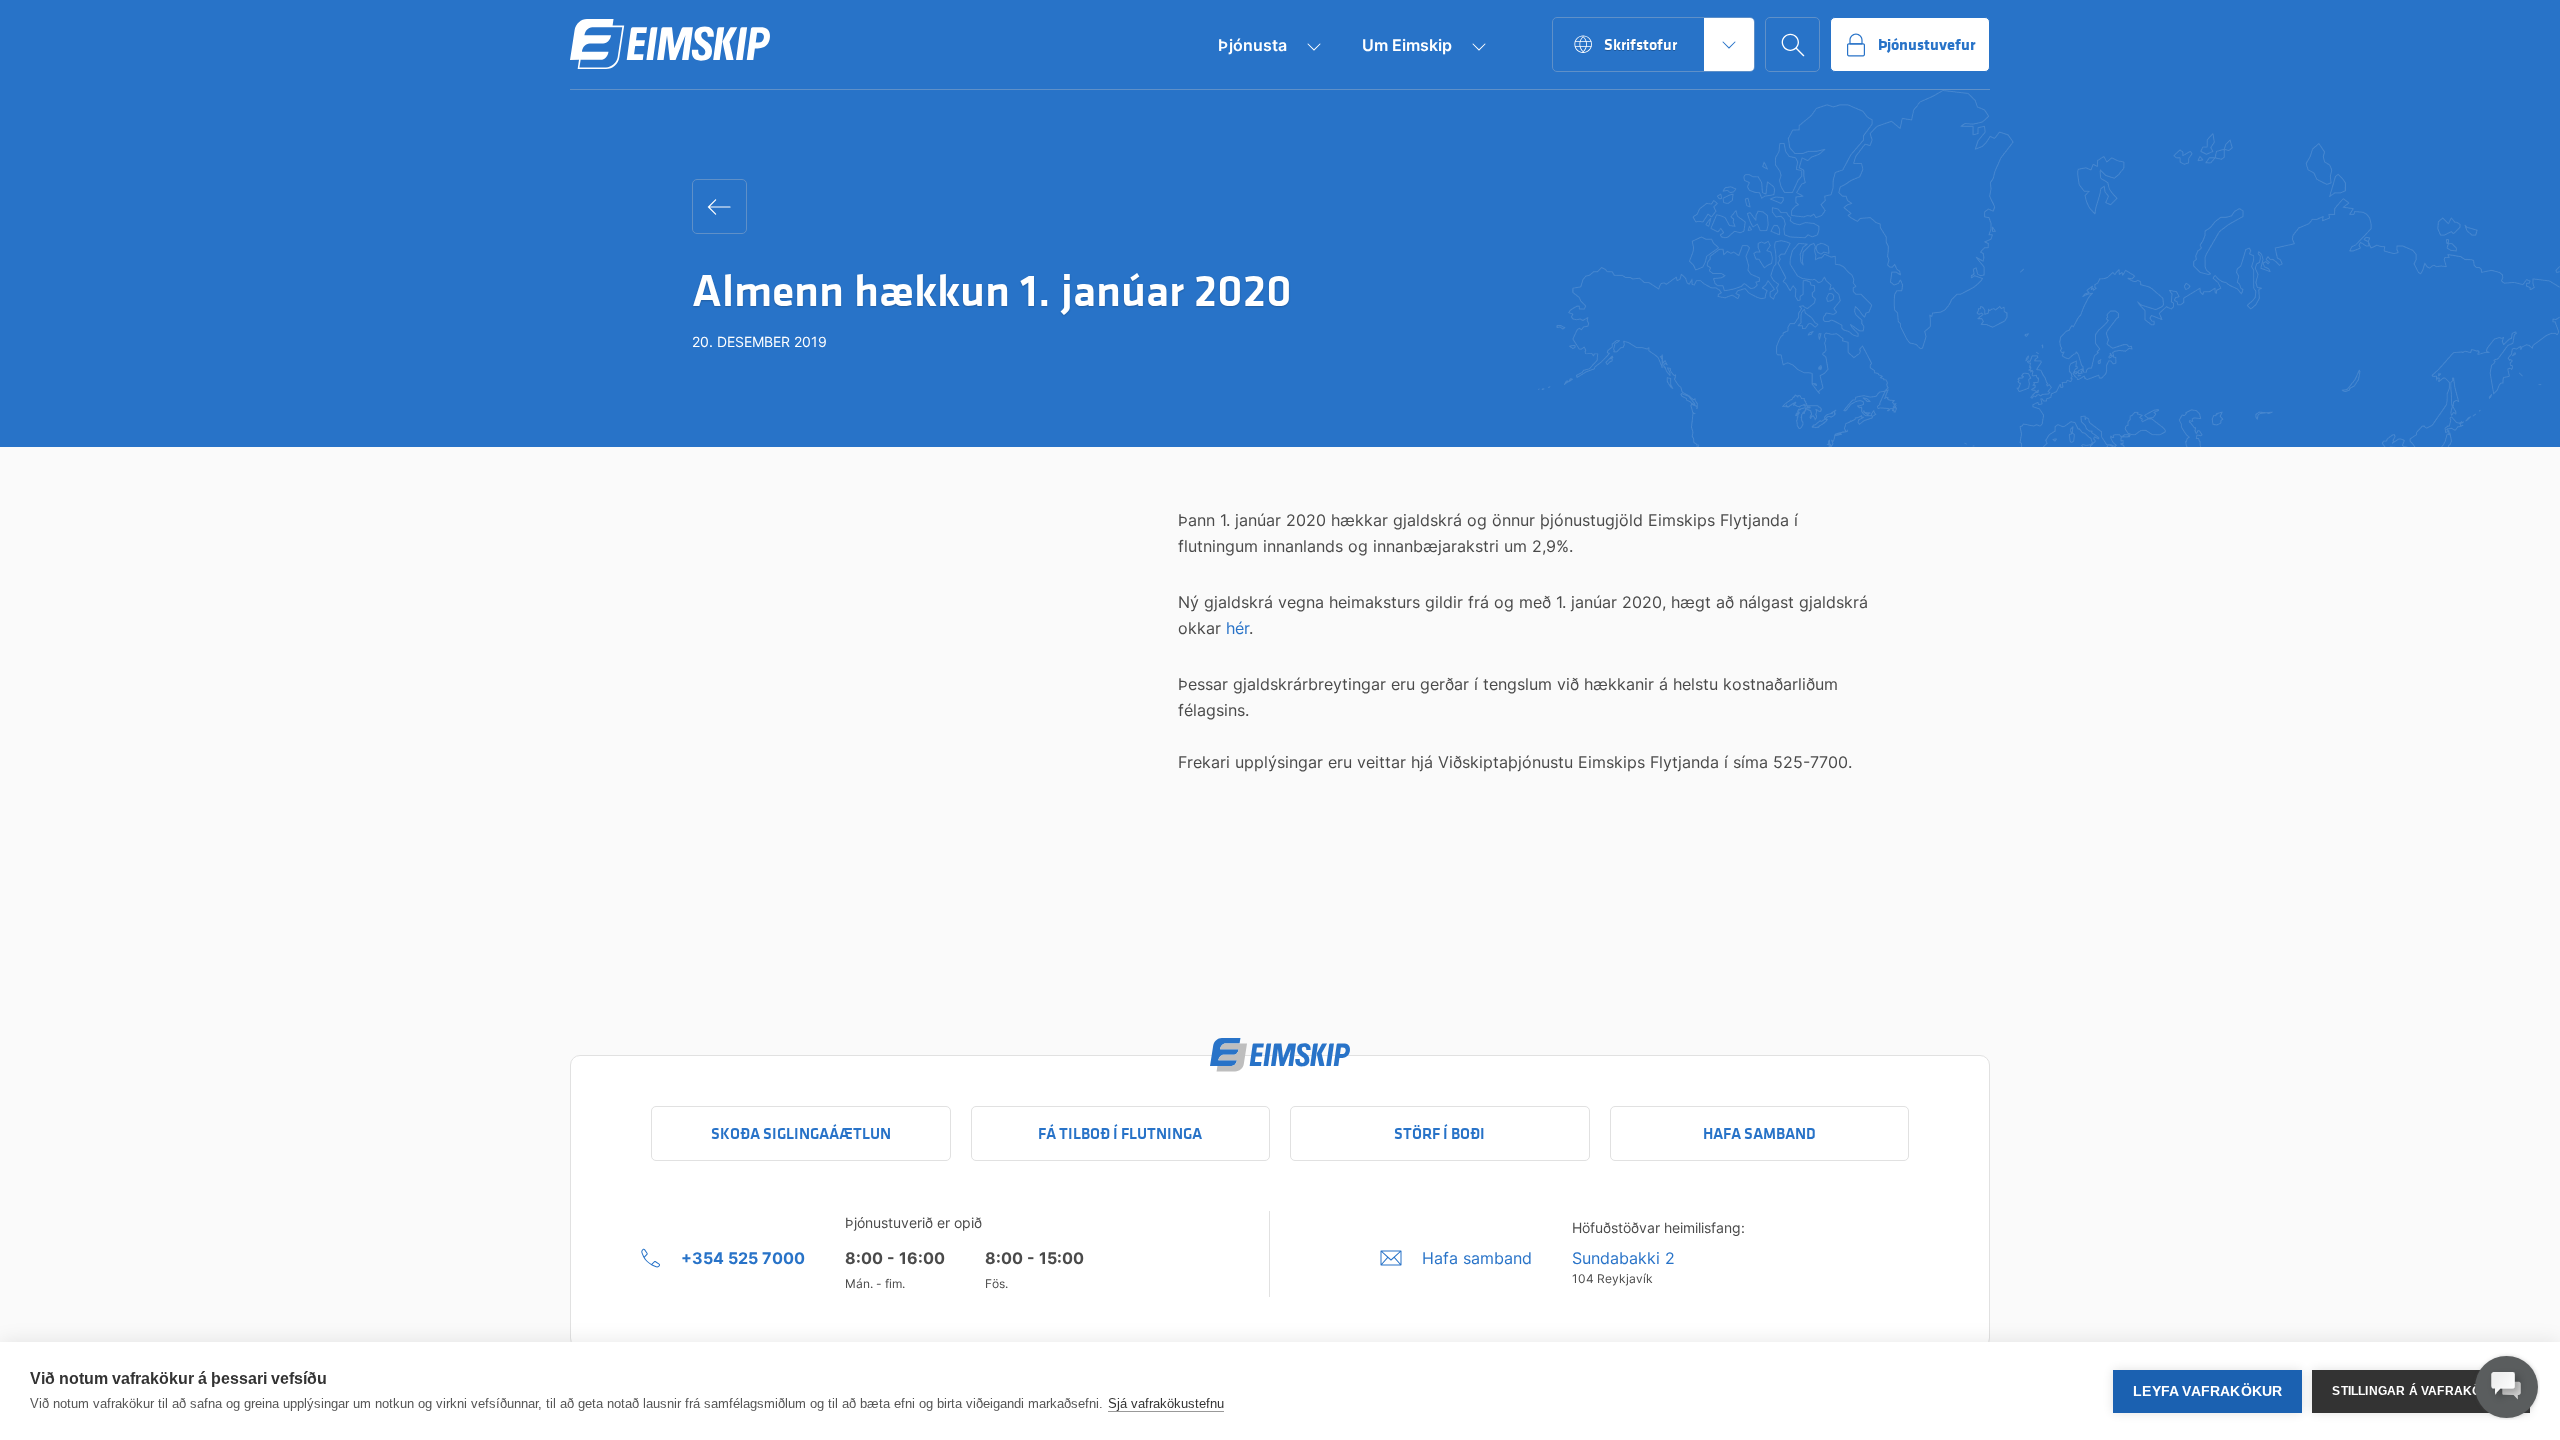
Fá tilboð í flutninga (1120, 1133)
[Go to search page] (1792, 44)
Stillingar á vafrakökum (2421, 1391)
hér (1237, 628)
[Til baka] (719, 206)
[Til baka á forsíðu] (670, 45)
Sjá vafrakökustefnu (1166, 1403)
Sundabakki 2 (1623, 1258)
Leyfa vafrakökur (2207, 1391)
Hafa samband (1759, 1133)
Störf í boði (1439, 1133)
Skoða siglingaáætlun (801, 1133)
